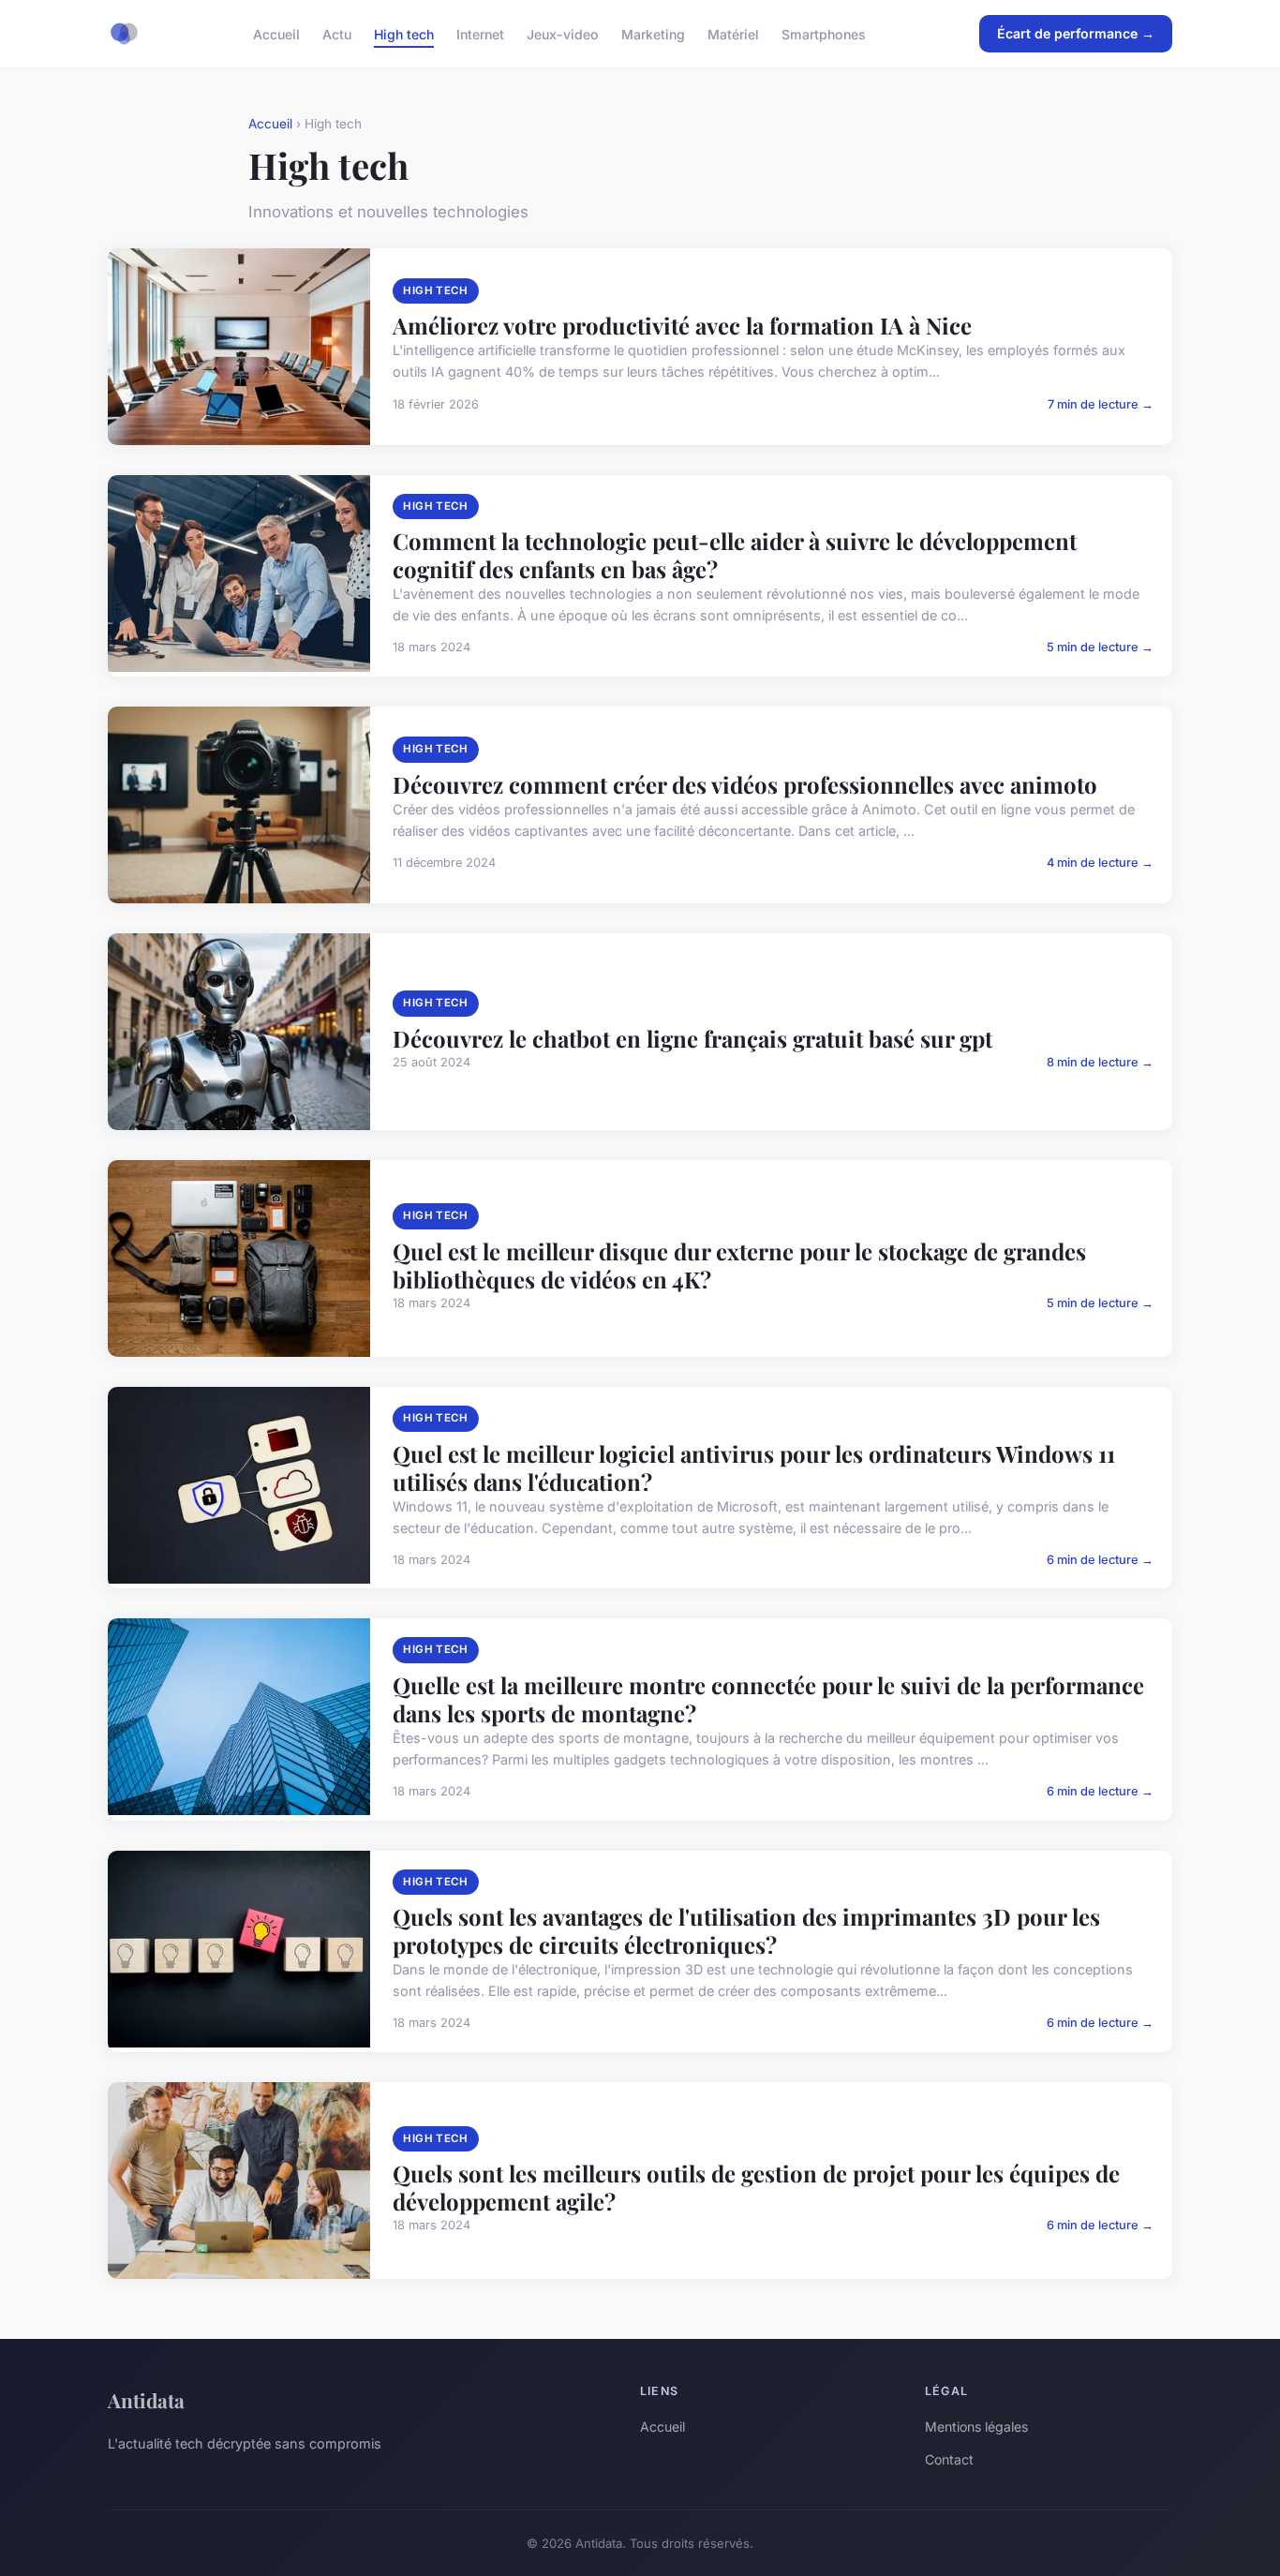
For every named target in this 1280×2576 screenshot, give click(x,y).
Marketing (653, 33)
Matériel (733, 33)
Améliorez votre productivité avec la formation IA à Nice (682, 325)
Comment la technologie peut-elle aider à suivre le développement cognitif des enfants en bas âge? (735, 555)
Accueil (276, 33)
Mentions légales (976, 2427)
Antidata (146, 2400)
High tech (404, 33)
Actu (337, 33)
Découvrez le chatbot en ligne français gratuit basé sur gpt (692, 1038)
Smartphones (824, 33)
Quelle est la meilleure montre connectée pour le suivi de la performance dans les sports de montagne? (768, 1699)
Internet (480, 33)
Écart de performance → (1076, 33)
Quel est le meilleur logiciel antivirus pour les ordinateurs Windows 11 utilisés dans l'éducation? (754, 1467)
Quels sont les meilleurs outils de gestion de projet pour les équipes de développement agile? (756, 2187)
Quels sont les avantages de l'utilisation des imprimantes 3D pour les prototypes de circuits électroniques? (746, 1930)
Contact (949, 2459)
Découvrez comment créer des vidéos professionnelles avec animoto (745, 784)
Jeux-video (563, 33)
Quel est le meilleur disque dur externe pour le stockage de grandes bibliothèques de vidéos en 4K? (739, 1265)
